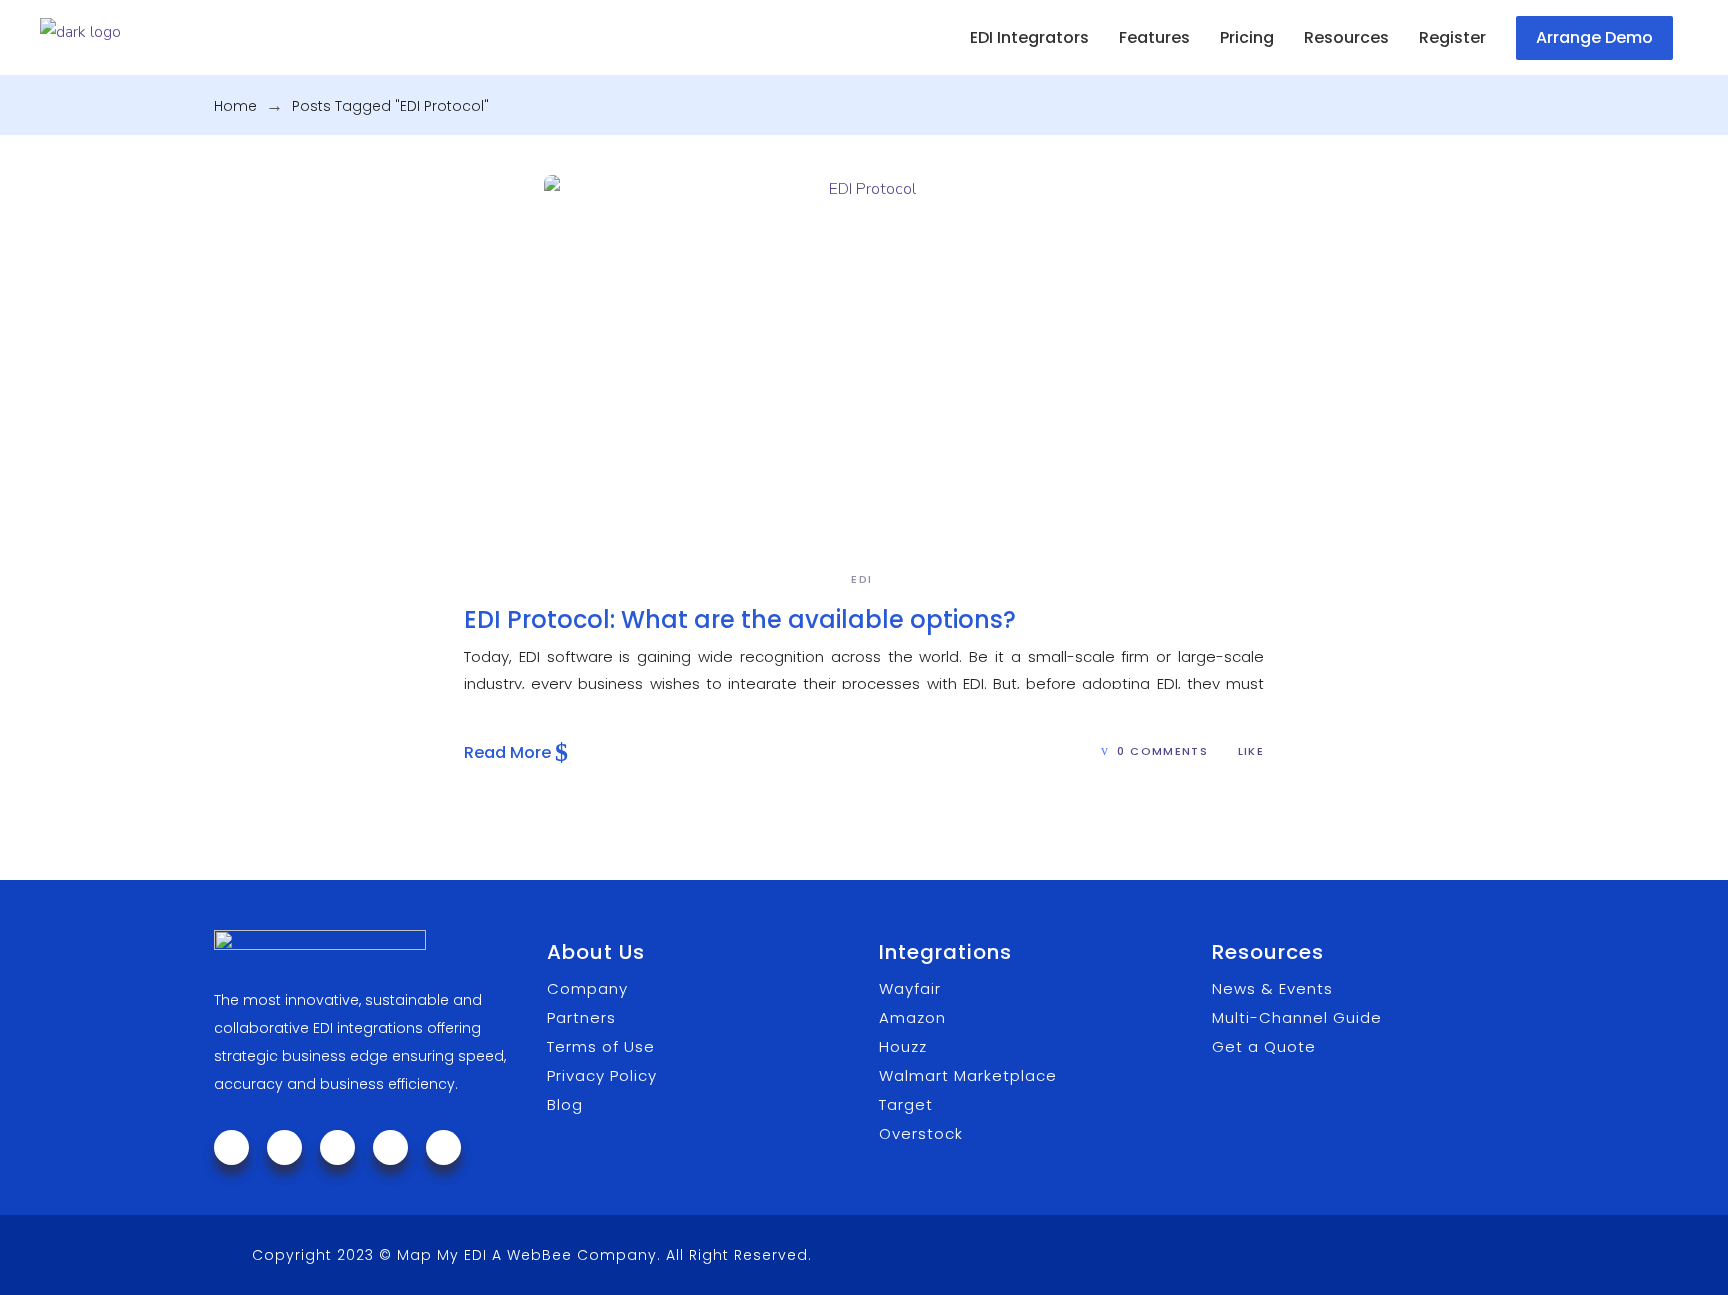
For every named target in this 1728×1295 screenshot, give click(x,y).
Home (235, 106)
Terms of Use (601, 1046)
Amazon (912, 1017)
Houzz (903, 1046)
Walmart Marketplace (968, 1075)
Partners (581, 1017)
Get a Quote (1264, 1046)
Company (587, 988)
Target (906, 1104)
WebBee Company (582, 1255)
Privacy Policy (602, 1075)
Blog (565, 1104)
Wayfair (910, 988)
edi (861, 579)
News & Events (1272, 988)
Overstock (921, 1133)
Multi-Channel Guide (1297, 1017)
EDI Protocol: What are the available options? (740, 619)
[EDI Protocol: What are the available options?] (864, 355)
